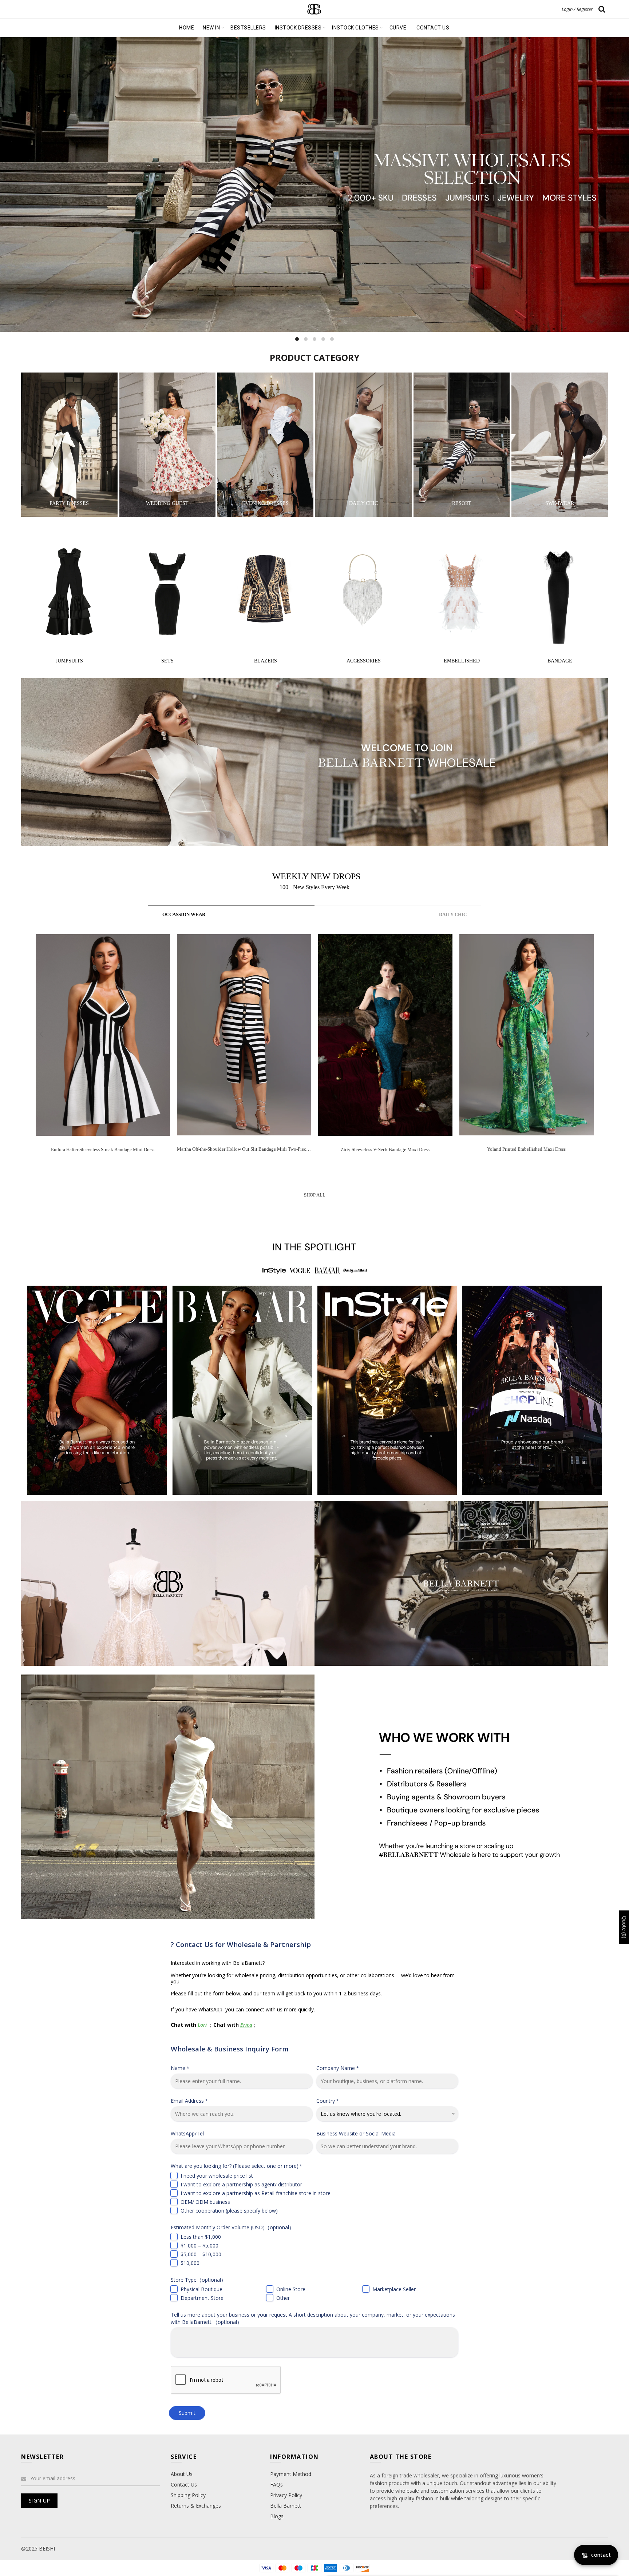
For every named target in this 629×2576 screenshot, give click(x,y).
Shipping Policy (188, 2495)
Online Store (291, 2289)
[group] (103, 1049)
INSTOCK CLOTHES (355, 28)
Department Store (202, 2298)
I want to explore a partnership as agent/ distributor (241, 2184)
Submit (187, 2413)
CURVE (398, 28)
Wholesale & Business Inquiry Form (230, 2049)
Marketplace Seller (394, 2289)
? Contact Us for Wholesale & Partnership (241, 1944)
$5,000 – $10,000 (201, 2254)
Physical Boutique (201, 2289)
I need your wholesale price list (217, 2176)
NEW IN (211, 28)
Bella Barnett (286, 2506)
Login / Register (577, 9)
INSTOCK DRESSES (298, 28)
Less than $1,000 (201, 2237)
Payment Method (291, 2474)
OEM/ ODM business (205, 2202)
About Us (182, 2474)
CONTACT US (433, 28)
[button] (588, 1034)
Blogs (277, 2516)
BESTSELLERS (248, 28)
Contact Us (184, 2485)
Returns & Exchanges (196, 2506)
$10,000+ (192, 2263)
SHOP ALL (315, 1195)
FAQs (276, 2485)
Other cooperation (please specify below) (229, 2211)
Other (283, 2298)
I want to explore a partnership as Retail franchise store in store (256, 2193)
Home (187, 28)
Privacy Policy (286, 2495)
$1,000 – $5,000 (199, 2245)
